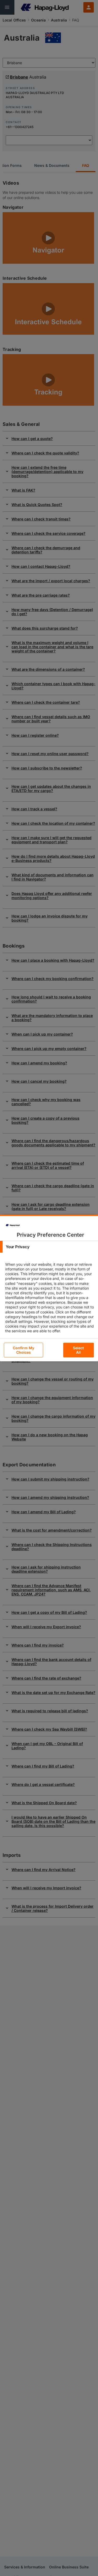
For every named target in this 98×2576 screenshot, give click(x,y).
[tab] (49, 1247)
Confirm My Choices (24, 1350)
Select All (79, 1350)
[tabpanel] (50, 1302)
